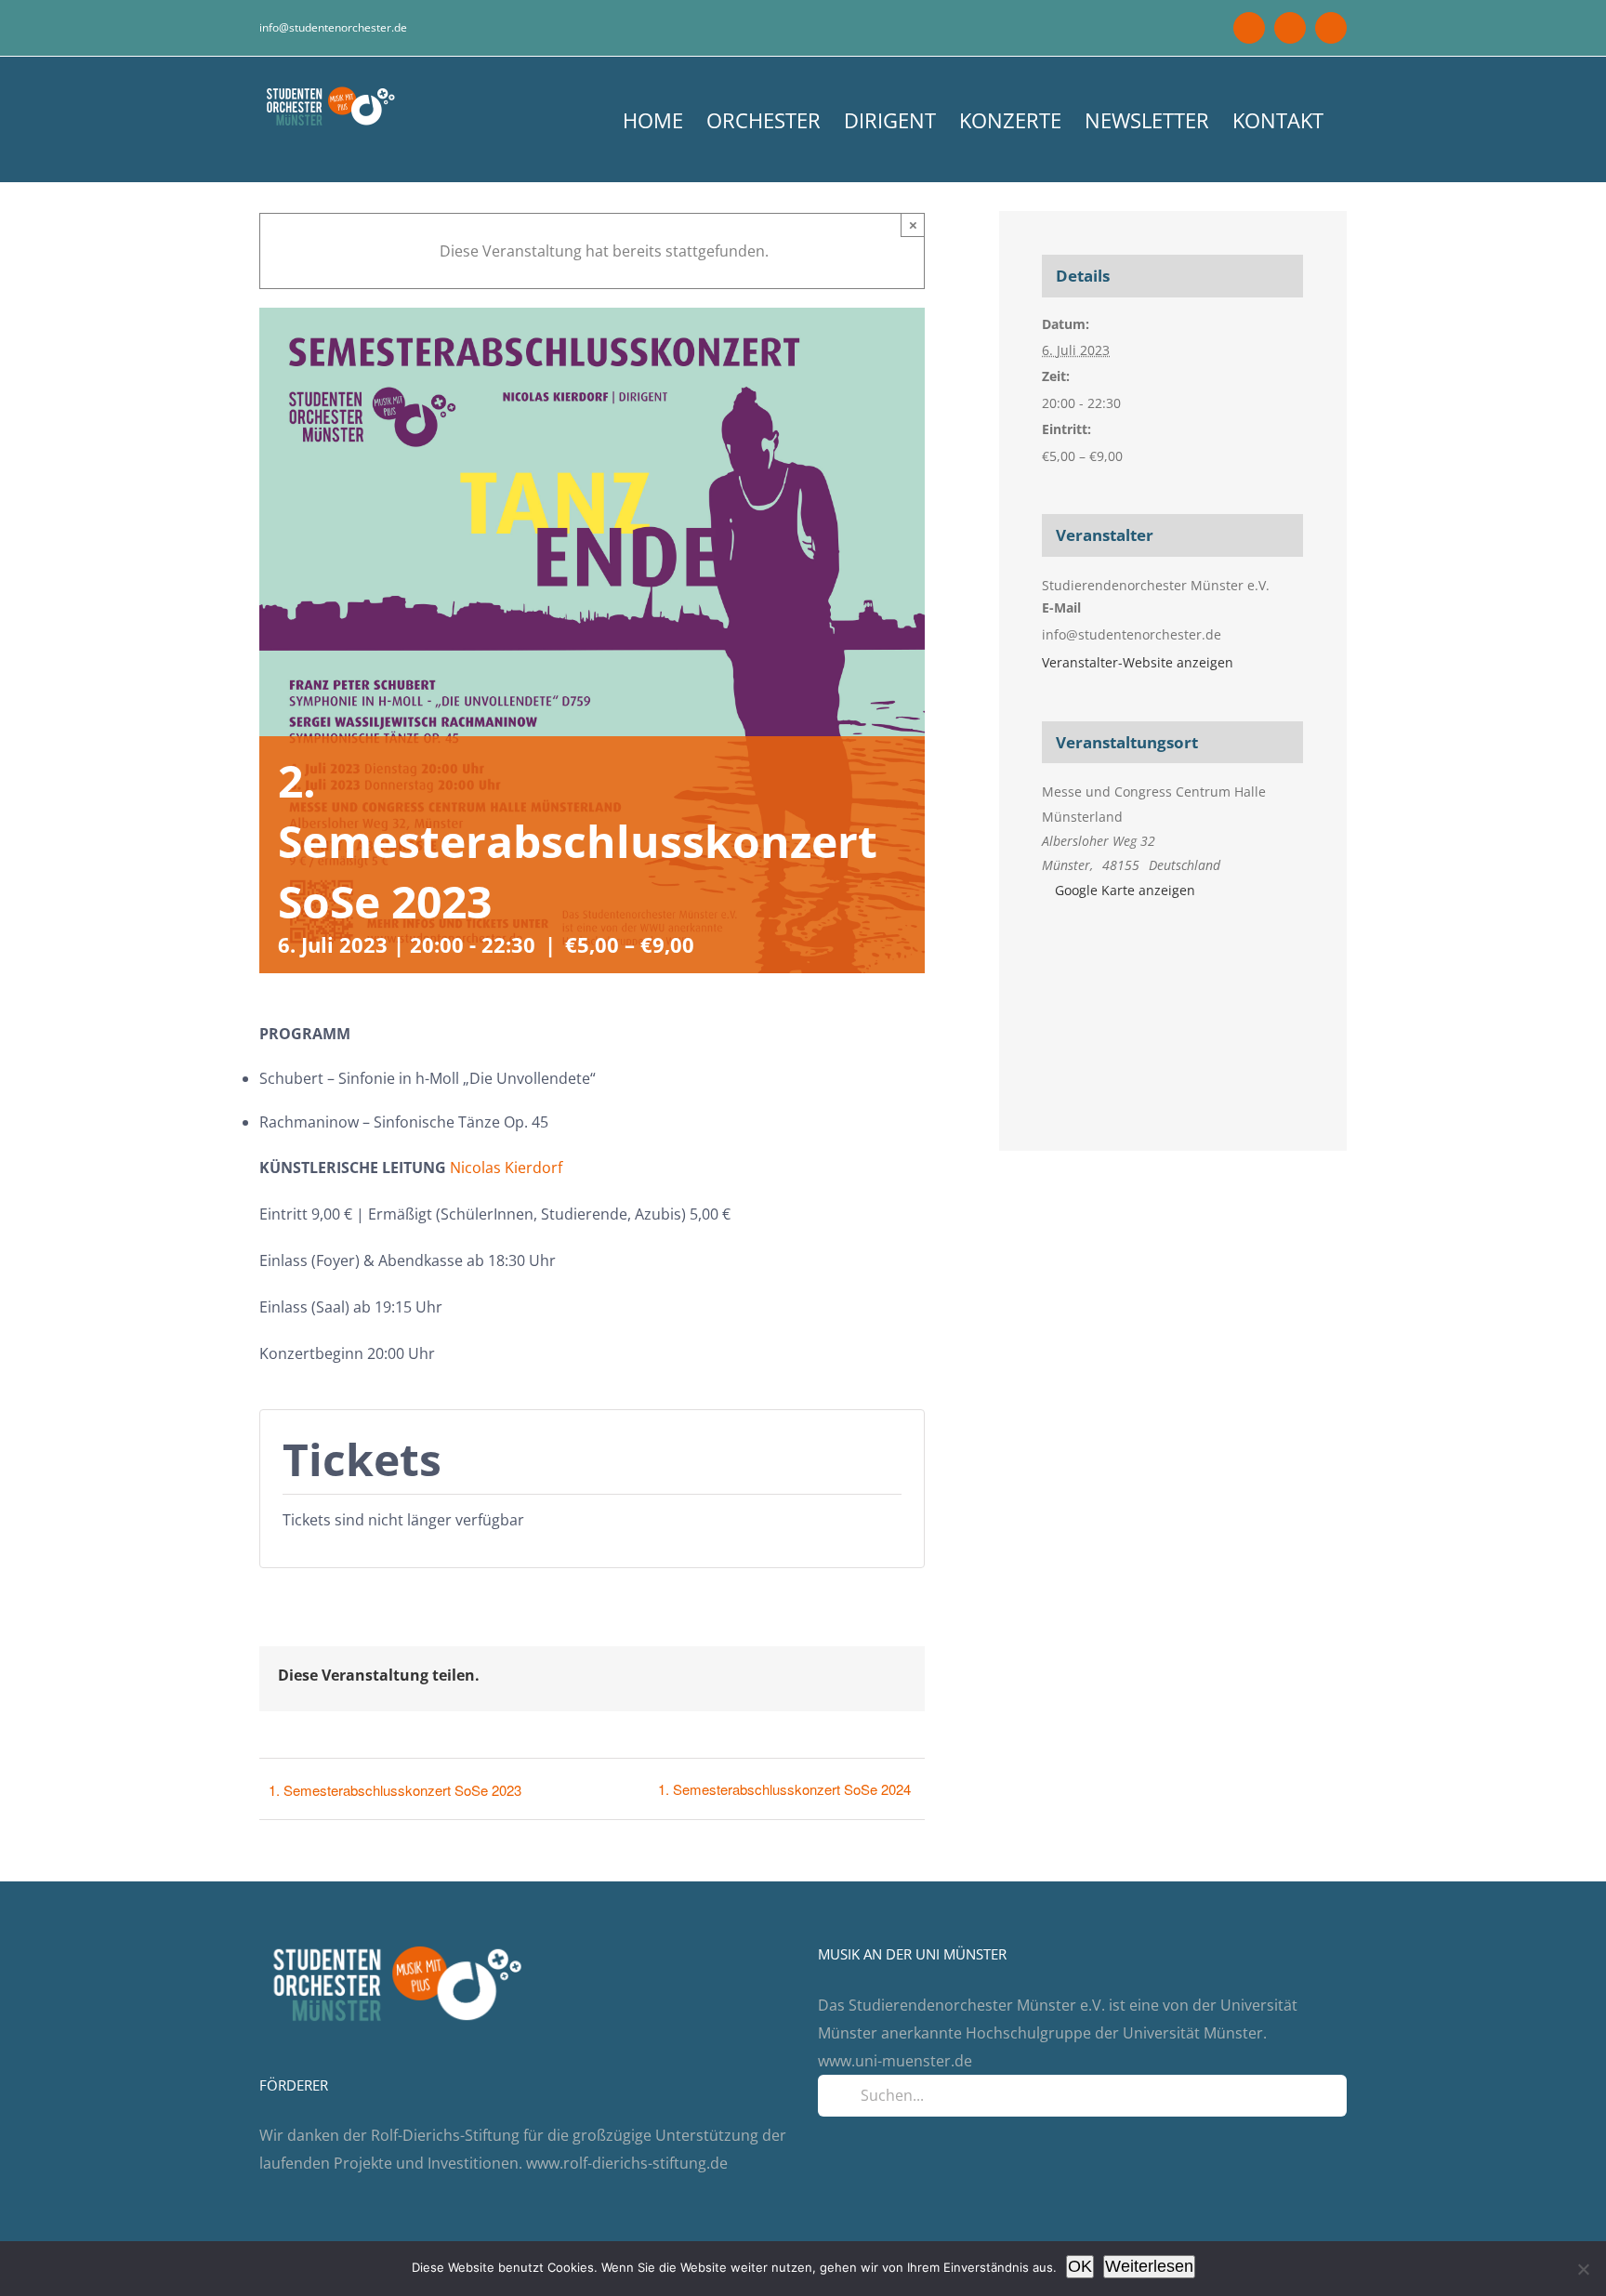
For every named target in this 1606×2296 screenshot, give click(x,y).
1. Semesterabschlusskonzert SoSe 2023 (395, 1790)
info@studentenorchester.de (333, 27)
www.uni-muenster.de (895, 2061)
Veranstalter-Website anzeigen (1138, 662)
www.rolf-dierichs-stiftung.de (627, 2163)
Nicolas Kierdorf (506, 1168)
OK (1080, 2266)
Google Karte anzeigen (1125, 890)
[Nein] (1583, 2269)
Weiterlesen (1149, 2266)
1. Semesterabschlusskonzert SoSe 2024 (784, 1789)
